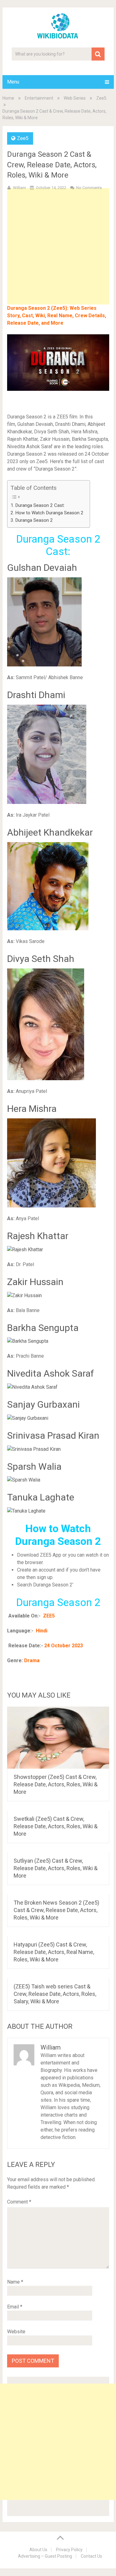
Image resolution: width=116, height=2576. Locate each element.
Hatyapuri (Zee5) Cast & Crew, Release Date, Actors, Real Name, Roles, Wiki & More (54, 1952)
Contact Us (91, 2556)
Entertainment (39, 98)
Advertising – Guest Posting (45, 2556)
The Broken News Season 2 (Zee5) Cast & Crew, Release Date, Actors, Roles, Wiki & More (56, 1910)
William (19, 188)
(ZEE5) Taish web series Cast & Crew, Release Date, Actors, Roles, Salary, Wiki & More (55, 1994)
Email (15, 2307)
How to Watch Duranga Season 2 (49, 513)
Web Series (75, 98)
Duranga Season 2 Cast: (40, 505)
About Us (38, 2550)
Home (8, 98)
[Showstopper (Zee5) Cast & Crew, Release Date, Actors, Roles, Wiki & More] (58, 1738)
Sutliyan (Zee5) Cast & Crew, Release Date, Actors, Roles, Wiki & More (56, 1868)
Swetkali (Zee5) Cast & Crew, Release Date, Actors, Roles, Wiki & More (56, 1826)
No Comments (89, 188)
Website (16, 2332)
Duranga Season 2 (34, 520)
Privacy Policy (69, 2550)
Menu (13, 82)
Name (15, 2282)
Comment (19, 2202)
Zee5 (101, 98)
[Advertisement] (58, 256)
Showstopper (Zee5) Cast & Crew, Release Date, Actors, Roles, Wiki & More (56, 1784)
